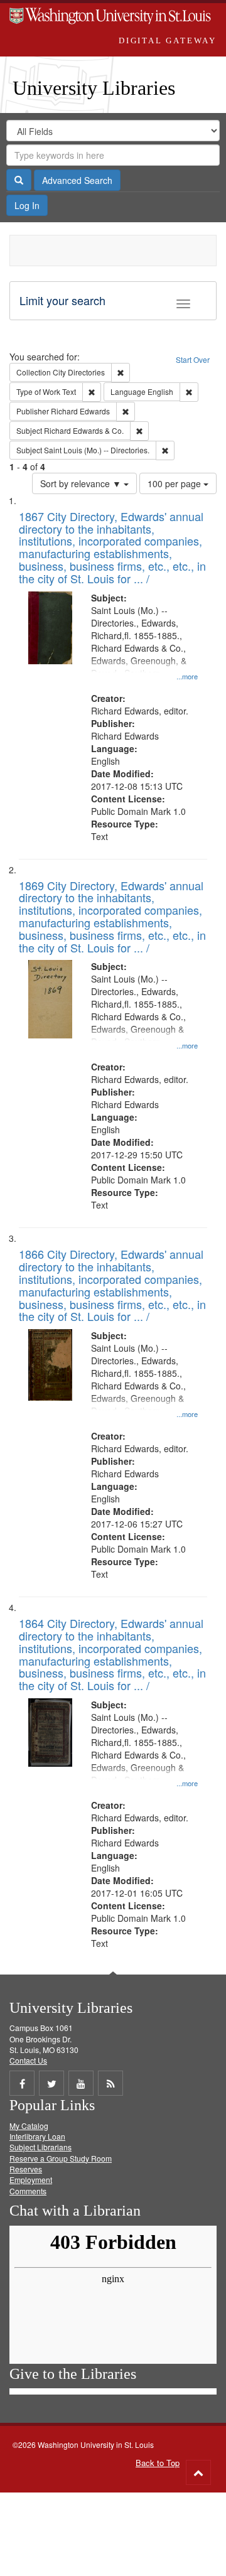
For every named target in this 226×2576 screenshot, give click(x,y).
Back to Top (158, 2463)
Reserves (26, 2169)
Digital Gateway (168, 40)
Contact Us (28, 2060)
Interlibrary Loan (37, 2136)
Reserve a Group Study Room (61, 2158)
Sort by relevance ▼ (82, 483)
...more (187, 676)
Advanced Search (77, 180)
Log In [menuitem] (27, 205)
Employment (31, 2180)
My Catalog (29, 2126)
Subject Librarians (40, 2147)
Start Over (193, 359)
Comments (28, 2191)
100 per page (175, 483)
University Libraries (94, 88)
